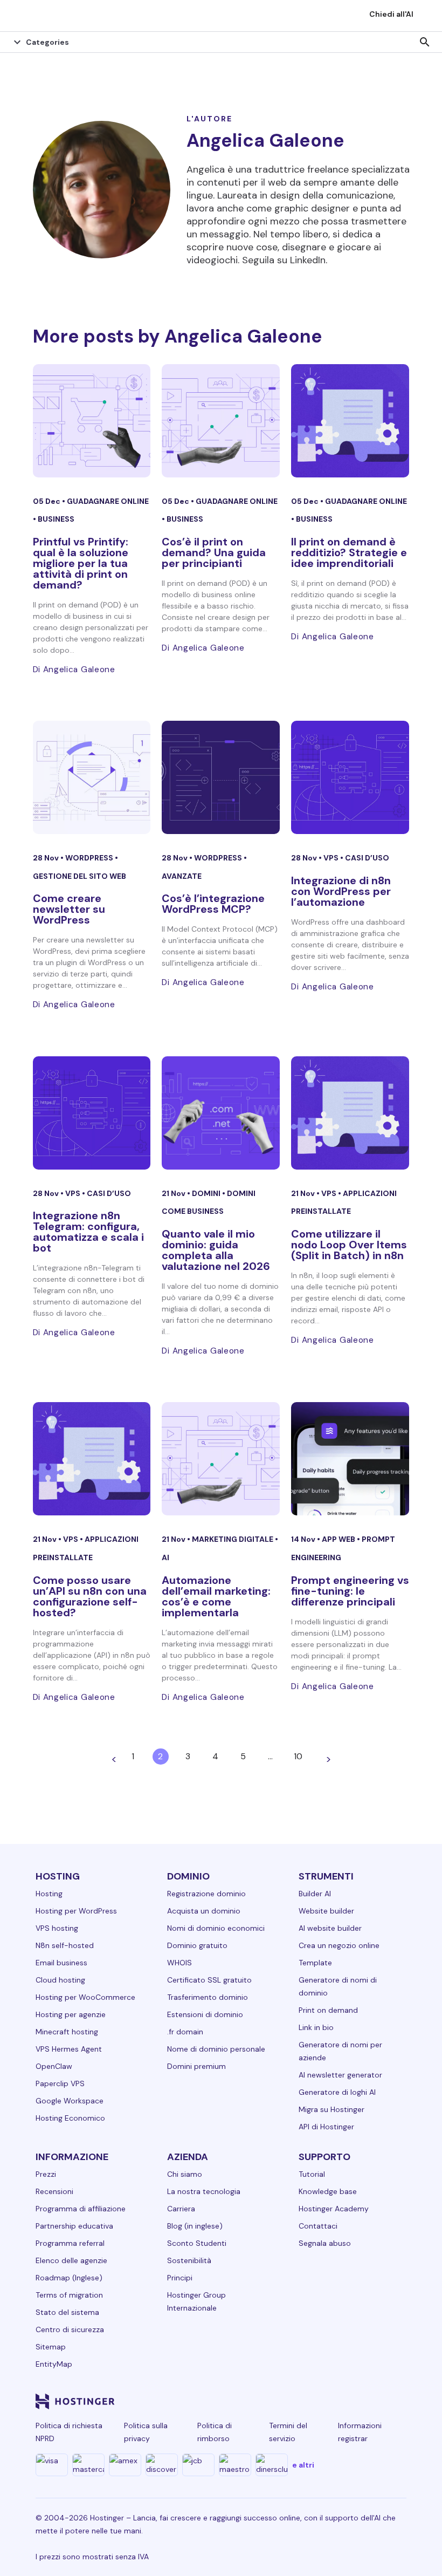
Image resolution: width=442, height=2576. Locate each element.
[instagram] (268, 2401)
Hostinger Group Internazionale (196, 2301)
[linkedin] (217, 2401)
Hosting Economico (70, 2118)
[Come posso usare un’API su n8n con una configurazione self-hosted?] (92, 1459)
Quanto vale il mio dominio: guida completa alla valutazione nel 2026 (216, 1250)
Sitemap (51, 2347)
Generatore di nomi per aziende (340, 2051)
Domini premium (196, 2066)
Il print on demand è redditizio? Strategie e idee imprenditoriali (349, 552)
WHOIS (179, 1963)
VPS (332, 858)
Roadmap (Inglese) (69, 2278)
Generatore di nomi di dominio (338, 1986)
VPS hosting (57, 1928)
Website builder (326, 1911)
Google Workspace (70, 2101)
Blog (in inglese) (195, 2226)
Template (315, 1963)
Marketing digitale (233, 1539)
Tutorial (312, 2174)
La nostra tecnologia (204, 2191)
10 (298, 1756)
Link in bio (316, 2027)
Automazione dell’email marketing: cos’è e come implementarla (216, 1596)
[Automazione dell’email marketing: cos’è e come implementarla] (221, 1459)
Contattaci (318, 2226)
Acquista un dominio (204, 1911)
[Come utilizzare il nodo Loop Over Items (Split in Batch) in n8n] (350, 1113)
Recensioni (54, 2191)
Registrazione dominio (206, 1894)
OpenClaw (54, 2066)
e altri (303, 2465)
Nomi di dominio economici (216, 1928)
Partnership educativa (74, 2226)
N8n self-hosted (65, 1945)
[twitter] (294, 2401)
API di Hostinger (326, 2127)
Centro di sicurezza (70, 2329)
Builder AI (315, 1894)
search (425, 42)
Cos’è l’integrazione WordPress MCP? (213, 904)
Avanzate (182, 876)
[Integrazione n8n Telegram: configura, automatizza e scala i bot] (92, 1113)
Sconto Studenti (197, 2243)
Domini (207, 1193)
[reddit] (346, 2401)
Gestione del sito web (80, 876)
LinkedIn (308, 260)
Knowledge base (328, 2191)
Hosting (49, 1894)
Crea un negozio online (339, 1945)
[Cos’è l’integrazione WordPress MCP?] (221, 777)
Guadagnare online (108, 501)
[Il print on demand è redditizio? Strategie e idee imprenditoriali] (350, 421)
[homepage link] (19, 16)
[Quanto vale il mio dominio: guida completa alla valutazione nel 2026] (221, 1113)
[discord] (398, 2401)
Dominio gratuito (197, 1945)
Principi (180, 2278)
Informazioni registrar (360, 2432)
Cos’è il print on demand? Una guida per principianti (214, 552)
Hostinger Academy (334, 2209)
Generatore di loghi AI (337, 2092)
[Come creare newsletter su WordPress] (92, 777)
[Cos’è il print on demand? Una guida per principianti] (221, 421)
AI (165, 1557)
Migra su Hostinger (331, 2109)
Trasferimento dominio (208, 1997)
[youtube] (320, 2401)
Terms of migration (69, 2295)
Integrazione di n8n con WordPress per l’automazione (341, 891)
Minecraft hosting (67, 2032)
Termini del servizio (288, 2432)
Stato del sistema (67, 2312)
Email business (61, 1963)
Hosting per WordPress (76, 1911)
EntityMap (54, 2364)
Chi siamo (185, 2174)
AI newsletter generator (340, 2075)
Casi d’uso (367, 858)
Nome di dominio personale (216, 2049)
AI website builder (330, 1928)
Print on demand (328, 2010)
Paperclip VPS (60, 2083)
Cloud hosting (60, 1980)
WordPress (90, 858)
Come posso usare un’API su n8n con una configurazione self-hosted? (90, 1596)
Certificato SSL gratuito (209, 1980)
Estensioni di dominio (205, 2014)
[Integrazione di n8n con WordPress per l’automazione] (350, 777)
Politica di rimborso (215, 2432)
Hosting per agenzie (71, 2014)
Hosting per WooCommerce (85, 1997)
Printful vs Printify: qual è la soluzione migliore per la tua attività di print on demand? (81, 563)
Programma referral (70, 2243)
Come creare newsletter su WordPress (69, 909)
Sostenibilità (189, 2260)
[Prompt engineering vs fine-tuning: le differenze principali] (350, 1459)
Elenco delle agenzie (71, 2260)
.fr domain (185, 2032)
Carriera (181, 2209)
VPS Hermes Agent (69, 2049)
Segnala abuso (325, 2243)
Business (56, 519)
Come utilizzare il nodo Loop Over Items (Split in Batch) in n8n (349, 1245)
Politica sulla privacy (146, 2432)
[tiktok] (372, 2401)
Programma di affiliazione (81, 2209)
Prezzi (46, 2174)
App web (339, 1539)
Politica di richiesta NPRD (69, 2432)
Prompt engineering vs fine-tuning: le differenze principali (350, 1591)
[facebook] (243, 2401)
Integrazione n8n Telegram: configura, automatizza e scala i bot (88, 1232)
